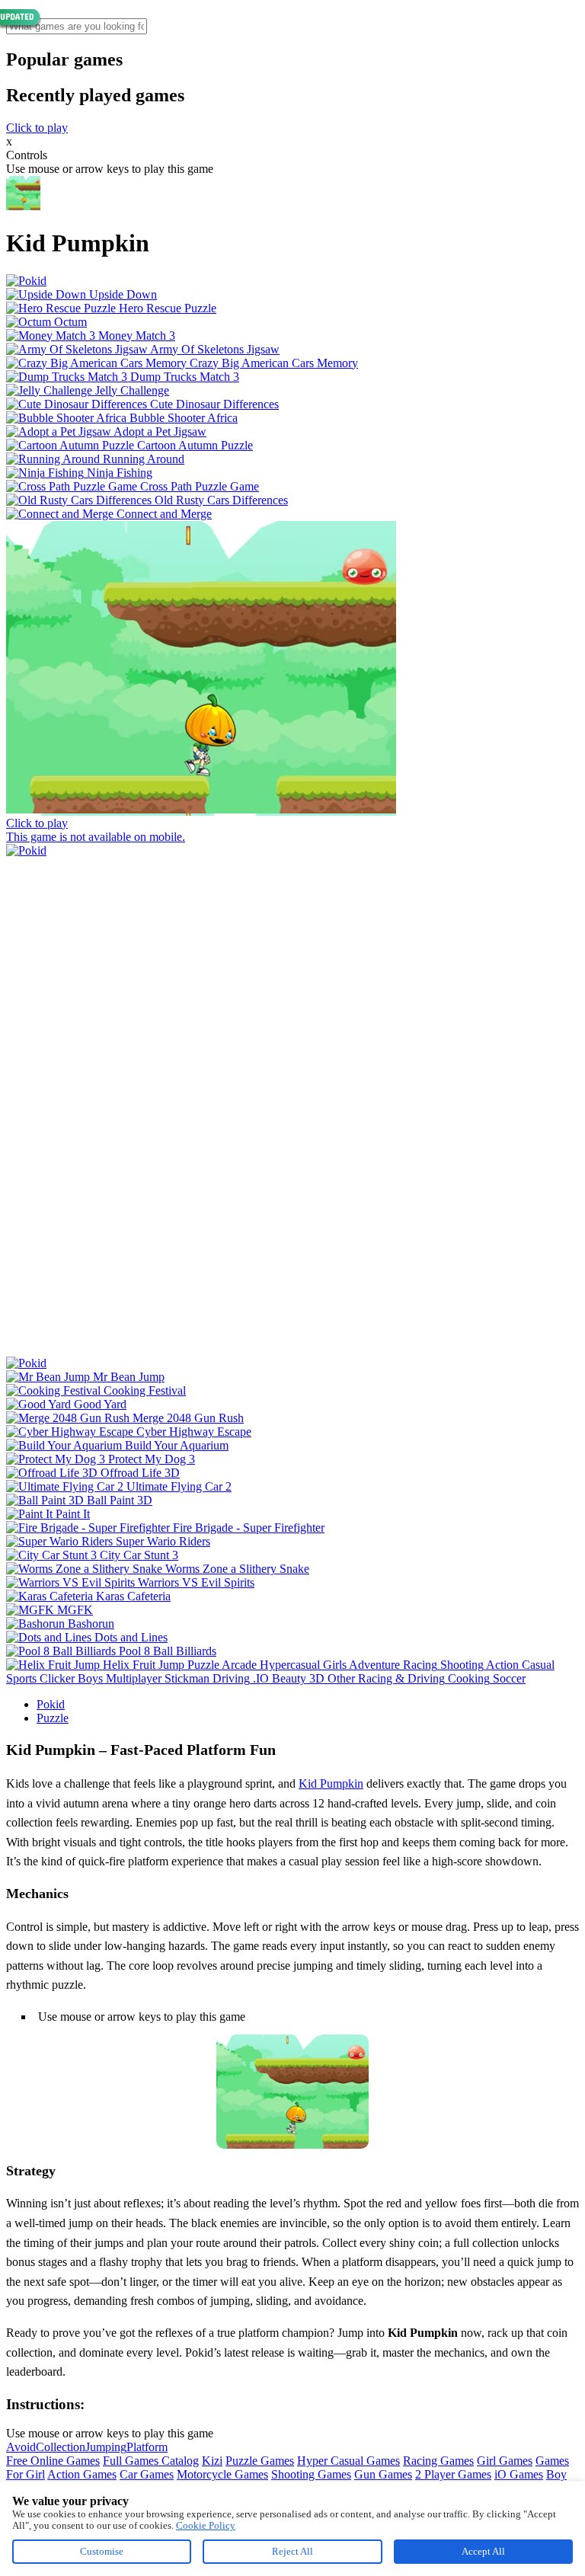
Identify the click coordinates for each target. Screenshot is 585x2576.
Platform (147, 2447)
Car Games (147, 2474)
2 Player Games (453, 2474)
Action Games (82, 2474)
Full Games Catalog (151, 2461)
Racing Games (438, 2461)
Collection (61, 2447)
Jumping (106, 2447)
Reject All (292, 2551)
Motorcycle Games (222, 2474)
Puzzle (53, 1718)
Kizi (212, 2461)
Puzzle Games (260, 2461)
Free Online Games (53, 2461)
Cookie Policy (206, 2525)
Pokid (51, 1704)
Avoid (21, 2447)
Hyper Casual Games (348, 2461)
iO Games (519, 2474)
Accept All (483, 2551)
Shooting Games (311, 2474)
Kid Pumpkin (331, 1783)
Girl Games (505, 2461)
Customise (102, 2551)
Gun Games (383, 2474)
